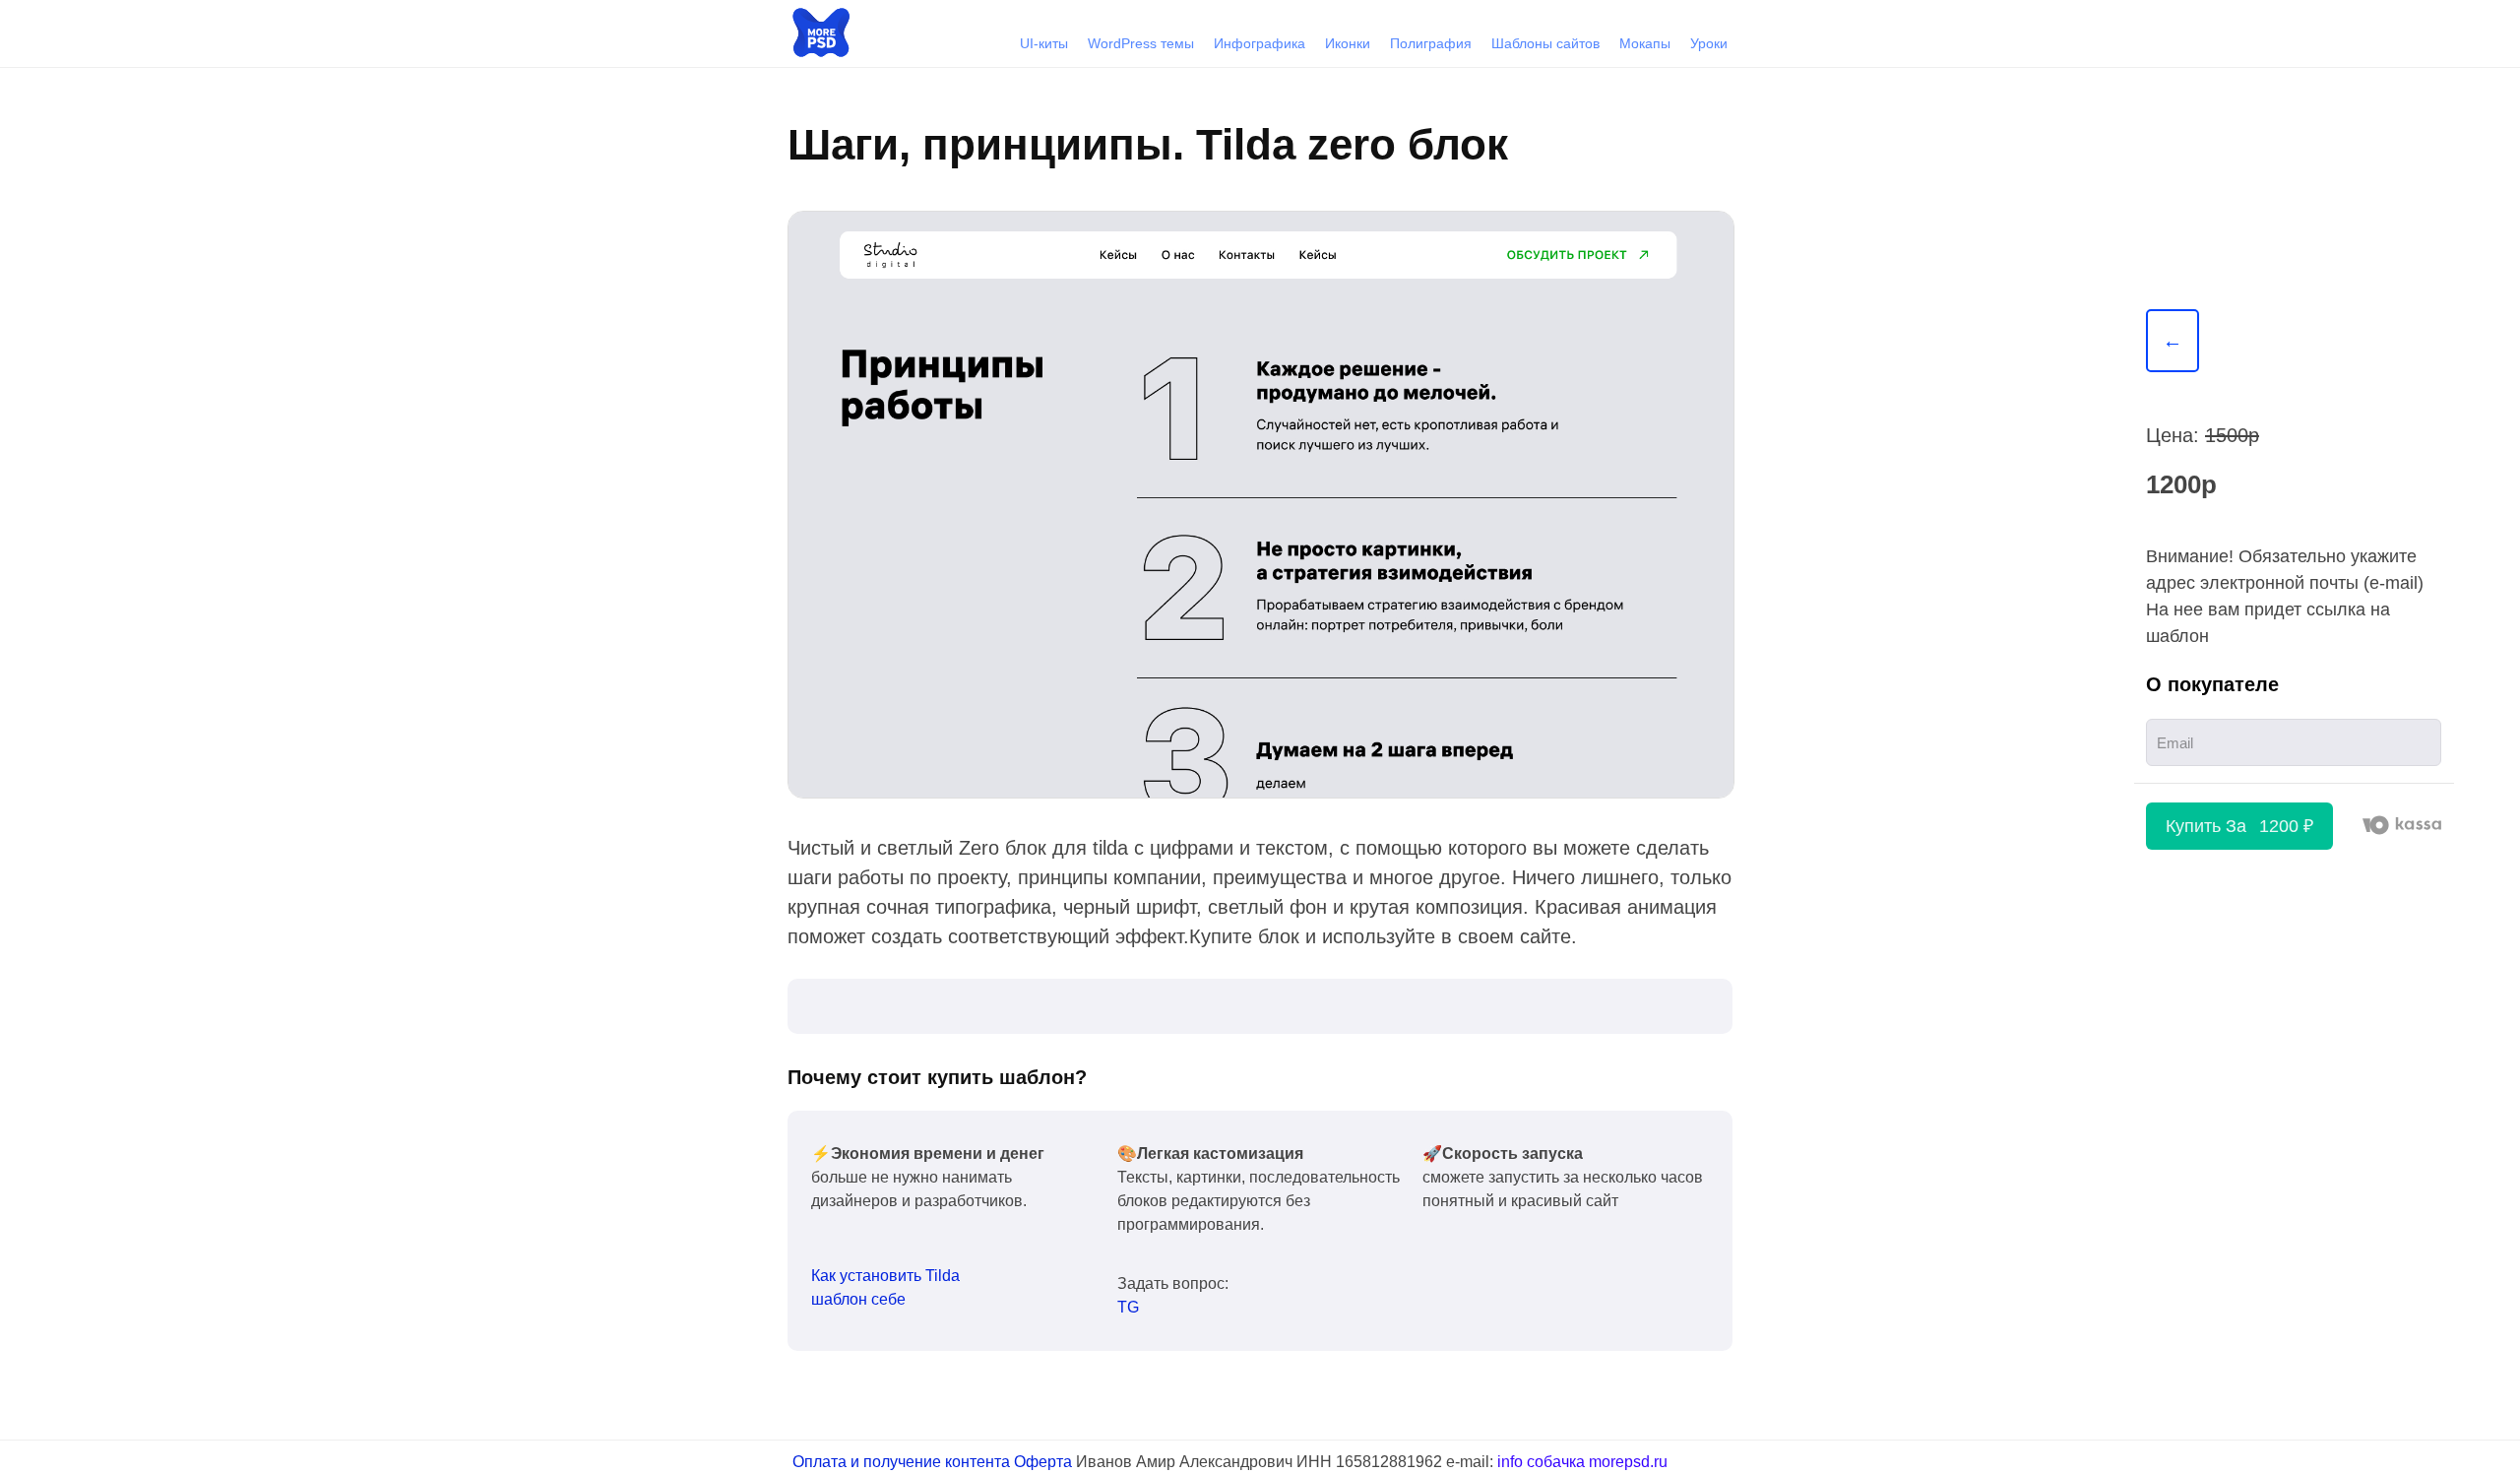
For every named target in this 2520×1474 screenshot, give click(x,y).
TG (1128, 1307)
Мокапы (1645, 43)
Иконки (1348, 43)
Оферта (1043, 1462)
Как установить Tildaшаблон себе (885, 1287)
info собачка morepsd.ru (1582, 1462)
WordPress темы (1141, 43)
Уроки (1709, 43)
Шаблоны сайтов (1545, 43)
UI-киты (1044, 43)
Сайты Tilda (1700, 811)
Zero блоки (1622, 811)
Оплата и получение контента (901, 1462)
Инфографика (1260, 43)
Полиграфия (1431, 43)
